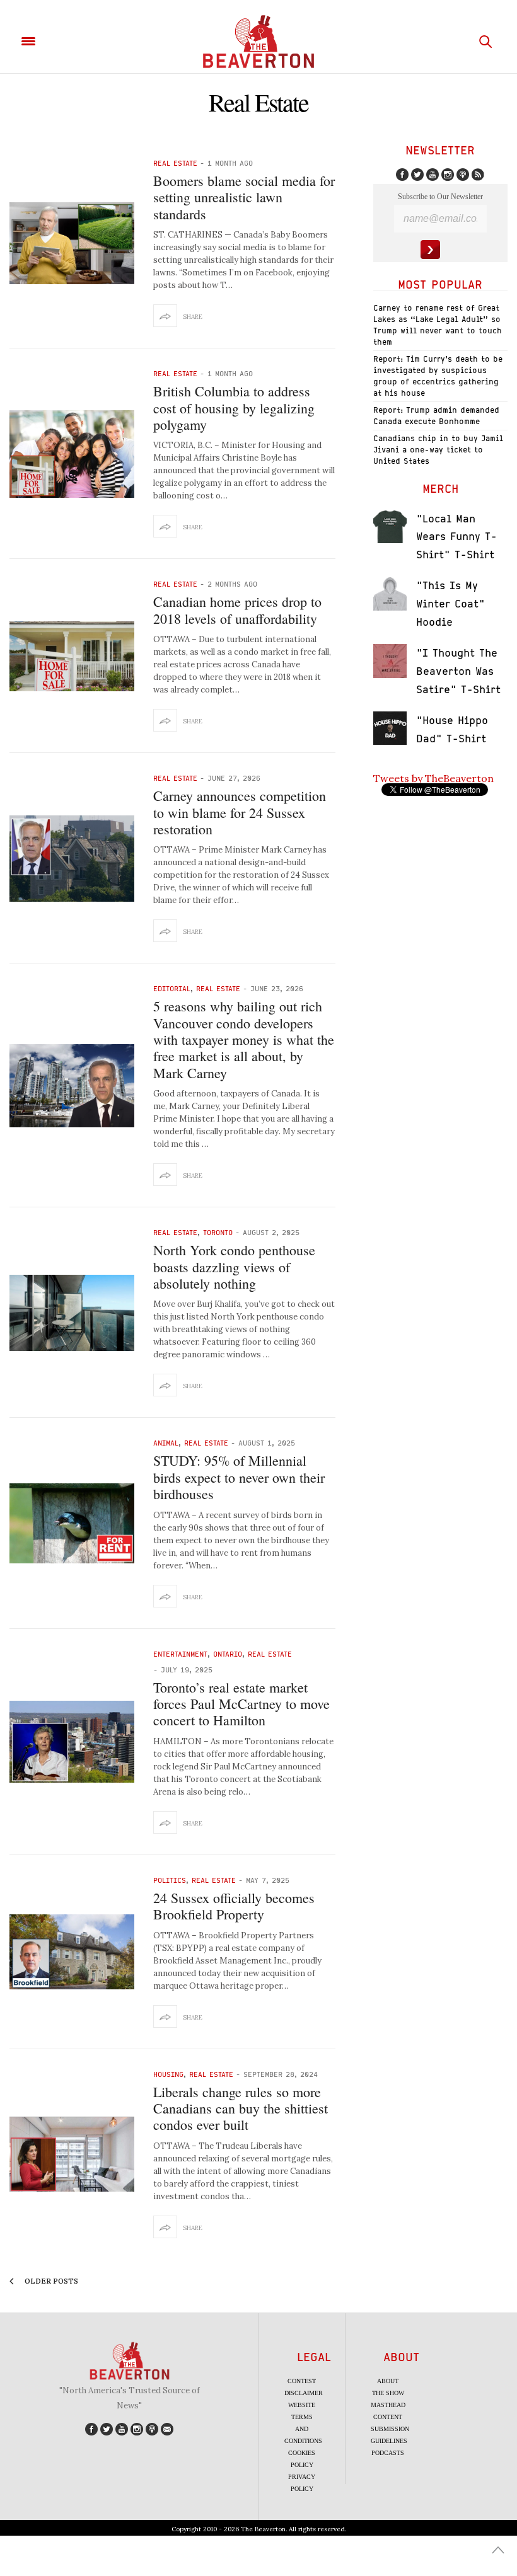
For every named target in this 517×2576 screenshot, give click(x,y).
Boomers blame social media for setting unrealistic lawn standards (244, 197)
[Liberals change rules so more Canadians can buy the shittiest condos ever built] (72, 2154)
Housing (168, 2074)
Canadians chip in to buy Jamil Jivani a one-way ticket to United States (438, 450)
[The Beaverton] (258, 42)
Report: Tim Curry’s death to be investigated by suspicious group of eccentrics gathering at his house (438, 376)
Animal (166, 1443)
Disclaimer (304, 2393)
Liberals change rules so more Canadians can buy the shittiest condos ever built (241, 2108)
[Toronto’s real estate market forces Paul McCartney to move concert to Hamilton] (72, 1742)
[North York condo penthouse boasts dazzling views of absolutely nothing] (72, 1313)
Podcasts (388, 2453)
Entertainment (180, 1654)
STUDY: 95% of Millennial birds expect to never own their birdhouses (239, 1477)
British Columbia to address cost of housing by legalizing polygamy (234, 408)
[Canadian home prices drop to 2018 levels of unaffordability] (72, 656)
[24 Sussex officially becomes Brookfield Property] (72, 1952)
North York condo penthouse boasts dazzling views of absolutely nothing (234, 1267)
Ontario (228, 1654)
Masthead (388, 2405)
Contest (302, 2381)
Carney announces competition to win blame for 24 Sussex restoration (240, 812)
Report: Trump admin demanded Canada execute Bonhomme (436, 416)
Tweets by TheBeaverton (433, 778)
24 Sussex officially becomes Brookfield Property (234, 1906)
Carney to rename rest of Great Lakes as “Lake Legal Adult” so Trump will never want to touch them (438, 325)
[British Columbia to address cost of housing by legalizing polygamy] (72, 454)
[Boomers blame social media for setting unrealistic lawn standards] (72, 243)
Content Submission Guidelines (390, 2429)
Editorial (172, 988)
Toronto (218, 1232)
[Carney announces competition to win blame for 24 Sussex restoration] (72, 859)
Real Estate (175, 163)
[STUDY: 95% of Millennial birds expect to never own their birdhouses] (72, 1523)
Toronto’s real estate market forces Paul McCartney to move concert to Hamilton (241, 1704)
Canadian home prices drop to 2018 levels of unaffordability (237, 610)
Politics (170, 1880)
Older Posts (50, 2281)
